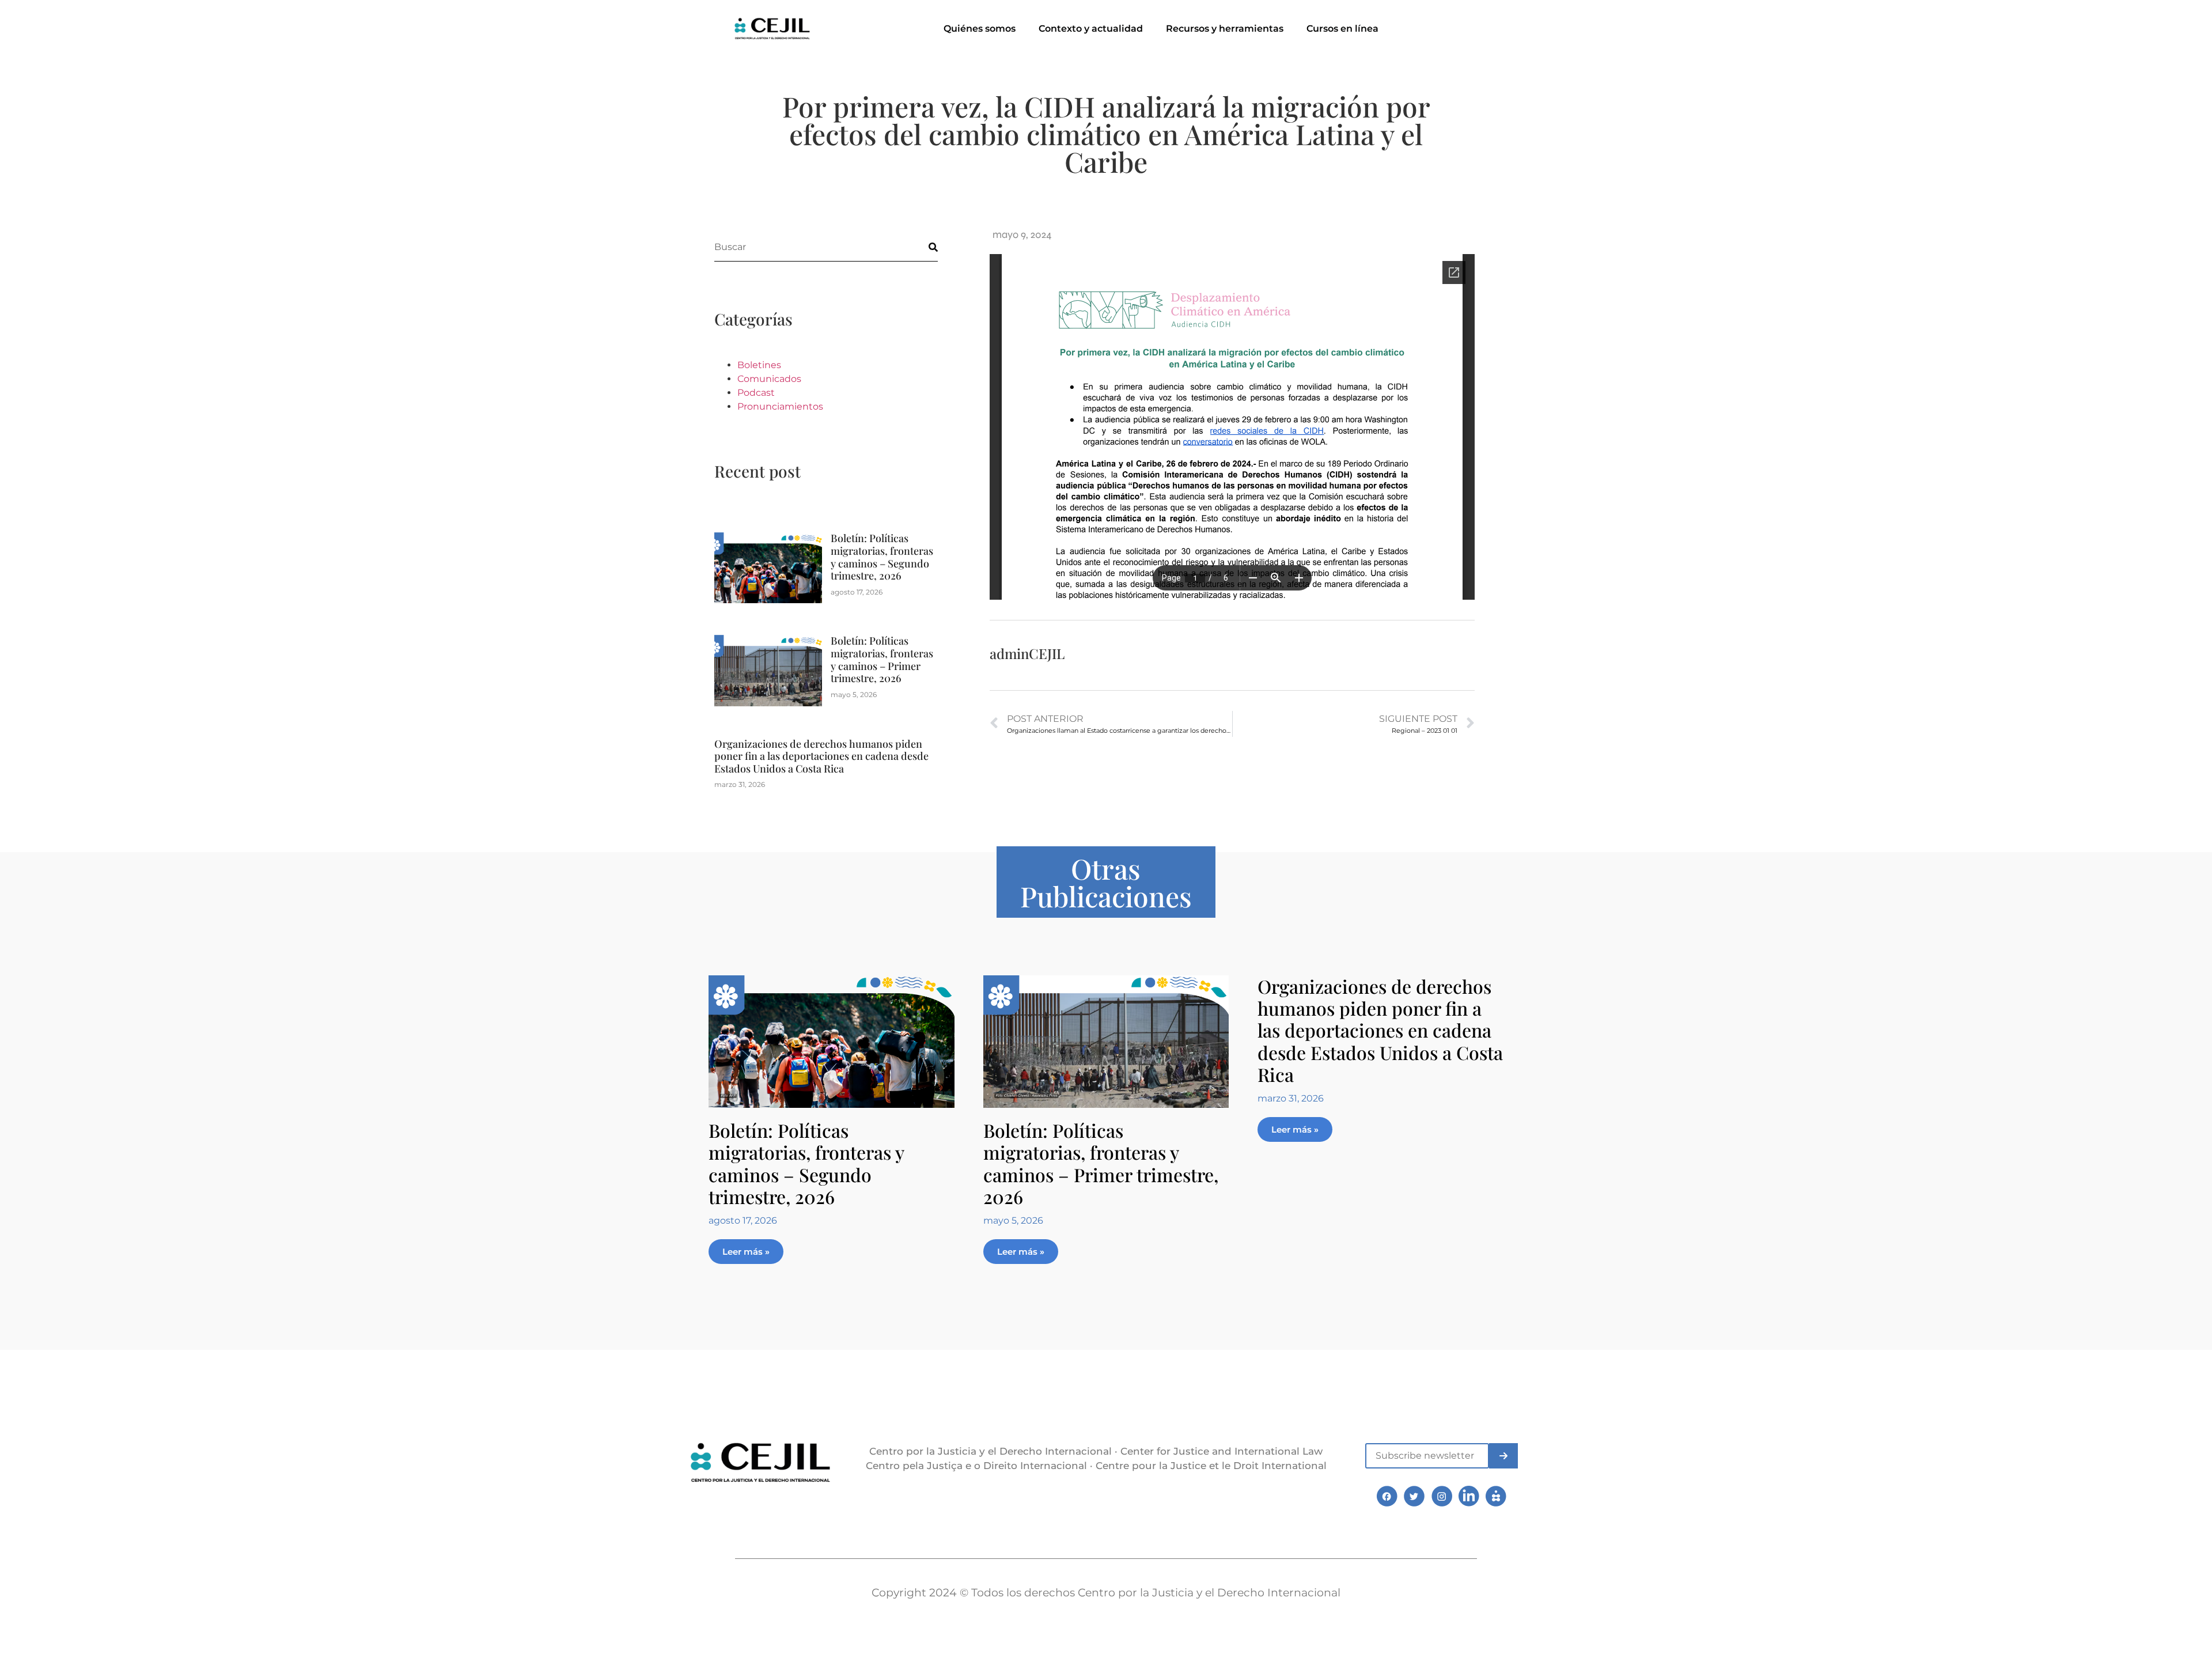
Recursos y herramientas (1225, 29)
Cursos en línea (1342, 29)
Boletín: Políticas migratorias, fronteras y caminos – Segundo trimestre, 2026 (882, 557)
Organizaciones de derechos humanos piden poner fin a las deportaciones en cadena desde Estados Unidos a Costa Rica (821, 756)
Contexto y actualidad (1091, 29)
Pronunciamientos (780, 406)
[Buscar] (923, 247)
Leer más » (746, 1252)
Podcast (756, 393)
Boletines (759, 365)
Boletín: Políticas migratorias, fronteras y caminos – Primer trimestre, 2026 (882, 659)
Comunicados (769, 379)
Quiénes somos (980, 29)
